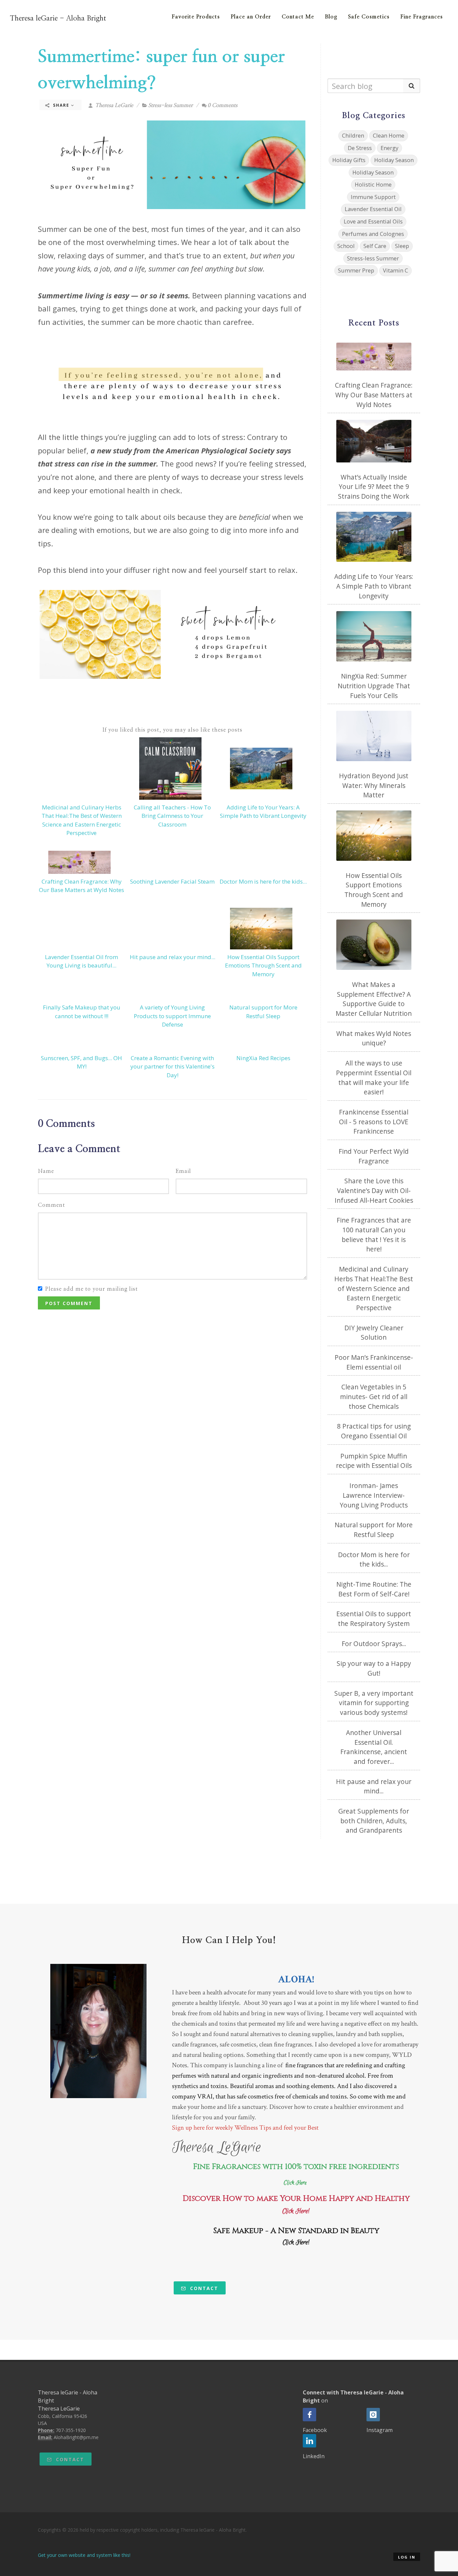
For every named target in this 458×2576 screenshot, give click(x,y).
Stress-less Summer (170, 105)
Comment (51, 1205)
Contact (203, 2288)
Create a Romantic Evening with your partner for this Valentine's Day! (173, 1067)
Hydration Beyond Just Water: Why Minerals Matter (374, 785)
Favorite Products (196, 17)
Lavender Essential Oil (373, 209)
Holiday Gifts (349, 160)
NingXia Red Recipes (263, 1058)
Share (61, 105)
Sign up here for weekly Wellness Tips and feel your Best (245, 2128)
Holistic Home (373, 184)
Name (46, 1171)
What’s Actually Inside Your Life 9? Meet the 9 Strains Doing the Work (374, 487)
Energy (389, 148)
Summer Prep (356, 270)
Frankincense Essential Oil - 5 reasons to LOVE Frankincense (374, 1122)
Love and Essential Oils (373, 221)
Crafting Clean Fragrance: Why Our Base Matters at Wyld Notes (374, 395)
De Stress (360, 148)
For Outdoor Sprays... (374, 1644)
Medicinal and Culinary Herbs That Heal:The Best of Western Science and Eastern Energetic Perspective (374, 1289)
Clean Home (389, 135)
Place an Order (251, 17)
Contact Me (298, 17)
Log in (407, 2557)
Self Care (375, 246)
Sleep (402, 246)
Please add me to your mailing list (92, 1289)
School (346, 246)
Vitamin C (395, 270)
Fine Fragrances (422, 17)
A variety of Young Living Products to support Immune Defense (172, 1016)
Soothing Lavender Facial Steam (172, 881)
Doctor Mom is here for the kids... (263, 881)
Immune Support (373, 197)
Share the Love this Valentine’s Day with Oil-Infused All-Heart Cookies (374, 1191)
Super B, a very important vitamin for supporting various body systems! (374, 1703)
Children (353, 135)
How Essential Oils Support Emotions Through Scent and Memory (263, 965)
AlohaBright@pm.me (76, 2437)
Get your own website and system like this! (84, 2555)
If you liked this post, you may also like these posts (173, 730)
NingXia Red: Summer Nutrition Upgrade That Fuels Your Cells (374, 686)
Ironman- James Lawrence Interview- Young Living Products (374, 1495)
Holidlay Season (373, 172)
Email (183, 1171)
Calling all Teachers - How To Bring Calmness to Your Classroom (172, 816)
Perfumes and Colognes (373, 234)
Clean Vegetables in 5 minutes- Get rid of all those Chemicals (374, 1397)
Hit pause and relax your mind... (173, 957)
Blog (331, 17)
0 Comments (222, 105)
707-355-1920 (71, 2430)
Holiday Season (394, 160)
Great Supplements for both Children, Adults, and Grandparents (374, 1821)
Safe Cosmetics (369, 17)
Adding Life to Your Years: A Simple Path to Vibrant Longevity (374, 586)
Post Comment (69, 1303)
